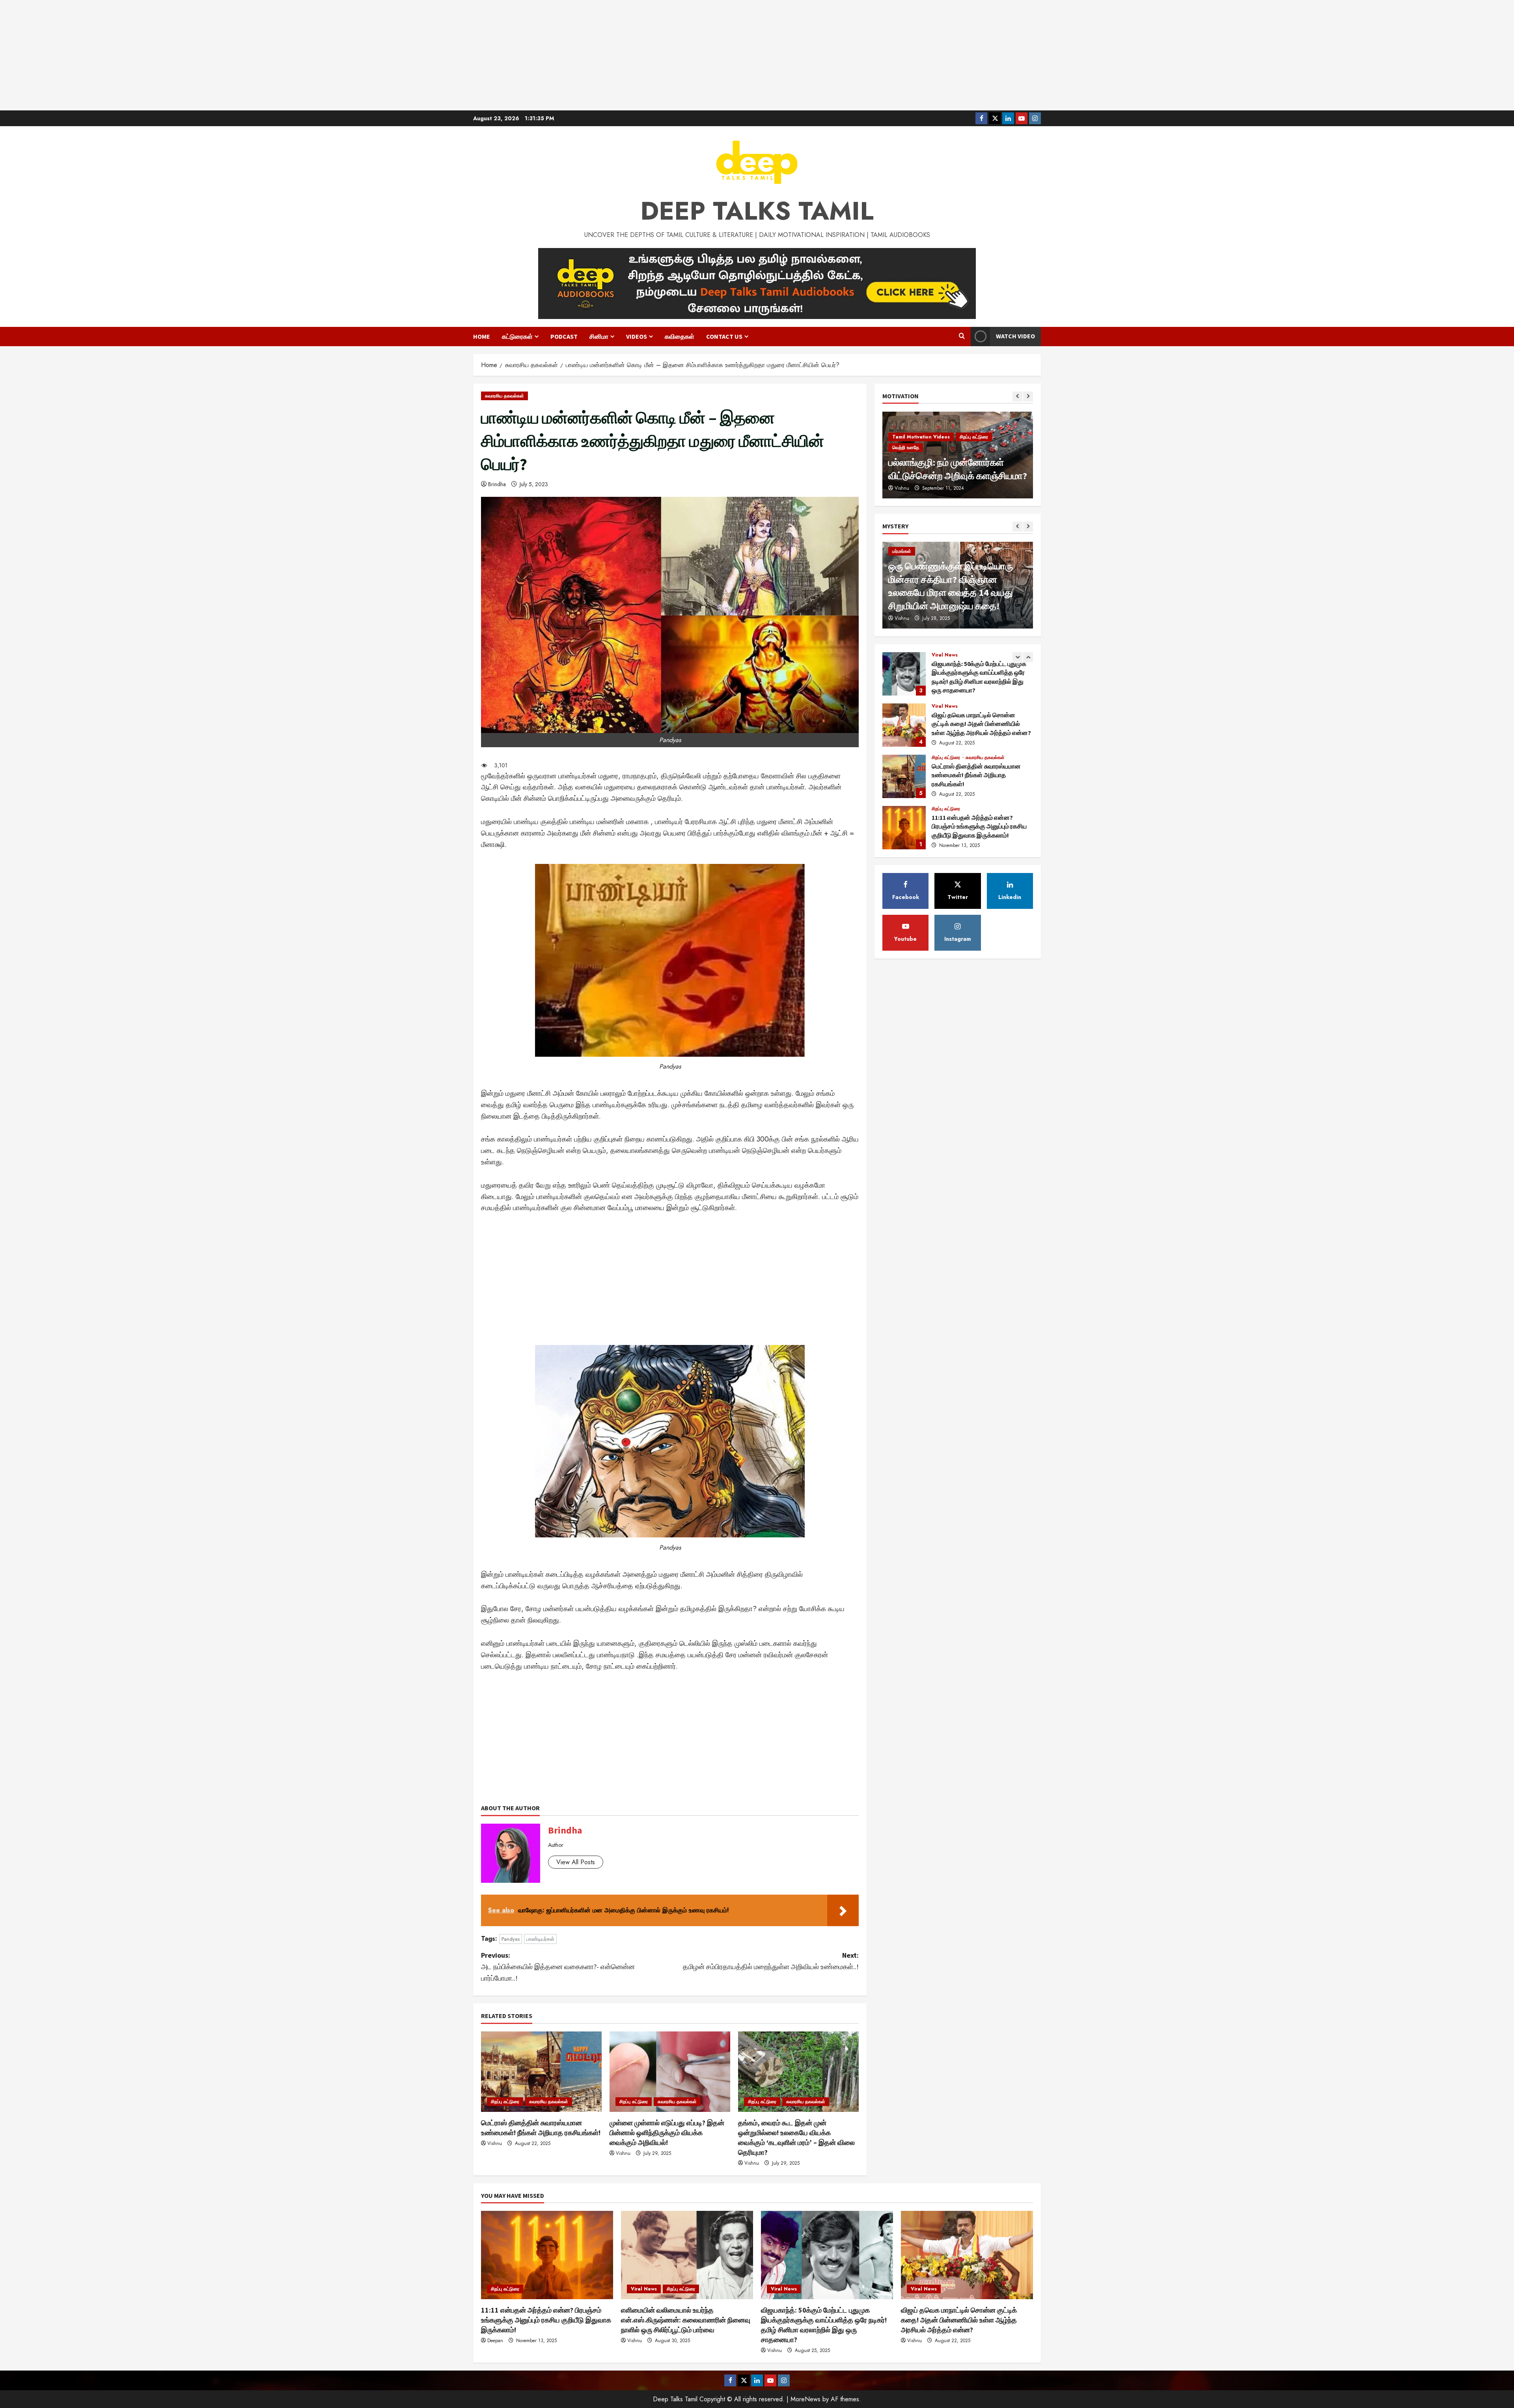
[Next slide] (1028, 396)
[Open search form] (962, 336)
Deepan (495, 2341)
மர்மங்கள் (902, 551)
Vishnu (495, 2143)
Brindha (497, 484)
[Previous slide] (1017, 396)
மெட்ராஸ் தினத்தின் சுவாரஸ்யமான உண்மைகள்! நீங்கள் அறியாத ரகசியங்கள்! (904, 679)
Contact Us (724, 336)
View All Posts (576, 1862)
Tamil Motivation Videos (921, 448)
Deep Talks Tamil (757, 211)
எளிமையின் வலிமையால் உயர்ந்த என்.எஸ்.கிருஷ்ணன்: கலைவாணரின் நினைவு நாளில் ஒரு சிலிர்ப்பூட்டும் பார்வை (904, 781)
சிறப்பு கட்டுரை (505, 2102)
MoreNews (805, 2399)
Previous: (558, 1967)
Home (482, 336)
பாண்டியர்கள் (540, 1939)
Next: (771, 1961)
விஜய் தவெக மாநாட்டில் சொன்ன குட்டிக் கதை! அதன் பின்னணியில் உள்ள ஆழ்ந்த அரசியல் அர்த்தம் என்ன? (959, 2320)
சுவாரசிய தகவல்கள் (504, 396)
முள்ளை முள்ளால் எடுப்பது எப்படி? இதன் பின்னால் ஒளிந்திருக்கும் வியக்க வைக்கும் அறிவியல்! (667, 2133)
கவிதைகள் (680, 336)
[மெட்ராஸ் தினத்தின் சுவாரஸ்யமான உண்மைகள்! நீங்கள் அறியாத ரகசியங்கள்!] (541, 2072)
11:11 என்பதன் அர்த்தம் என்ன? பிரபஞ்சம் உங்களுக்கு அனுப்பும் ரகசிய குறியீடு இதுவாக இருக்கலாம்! (904, 730)
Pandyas (511, 1939)
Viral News (945, 762)
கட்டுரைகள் (517, 336)
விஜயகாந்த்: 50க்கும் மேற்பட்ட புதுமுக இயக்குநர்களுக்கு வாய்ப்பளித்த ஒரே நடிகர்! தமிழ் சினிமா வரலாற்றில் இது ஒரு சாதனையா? (904, 832)
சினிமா (599, 336)
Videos (637, 336)
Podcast (564, 336)
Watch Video (1015, 336)
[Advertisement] (757, 55)
